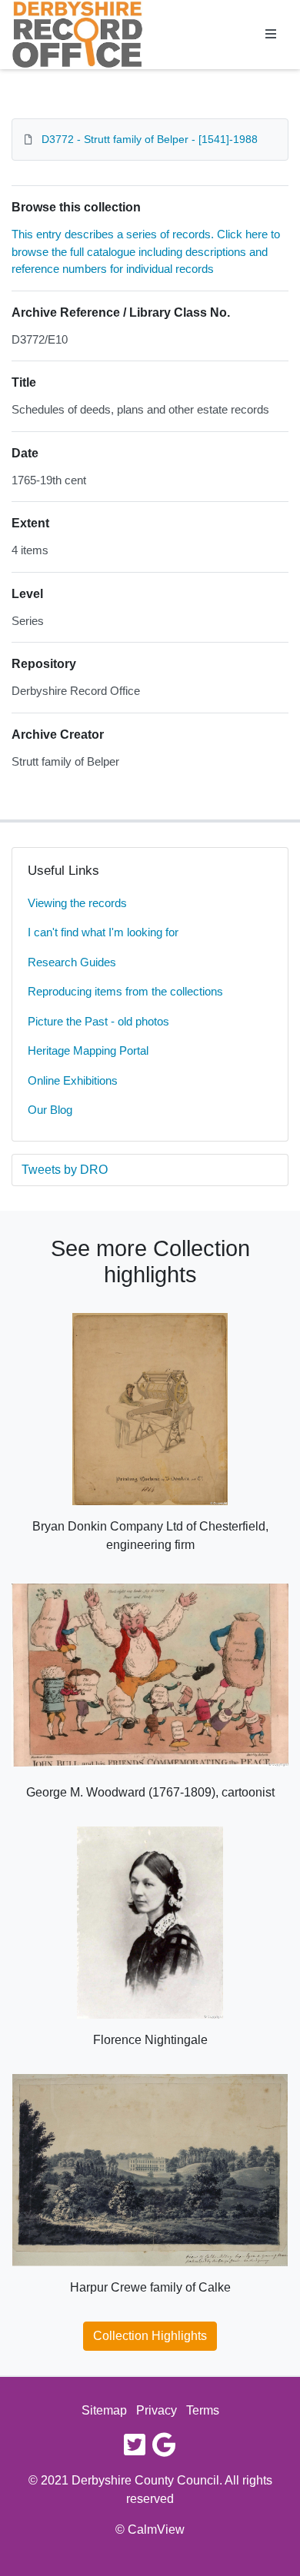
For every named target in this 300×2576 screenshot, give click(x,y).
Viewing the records (77, 903)
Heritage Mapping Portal (88, 1050)
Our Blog (50, 1110)
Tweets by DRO (65, 1170)
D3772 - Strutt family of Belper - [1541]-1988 (150, 139)
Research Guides (72, 962)
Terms (203, 2410)
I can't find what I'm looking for (103, 932)
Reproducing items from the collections (125, 991)
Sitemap (104, 2410)
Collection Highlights (150, 2336)
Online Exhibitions (73, 1080)
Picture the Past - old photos (98, 1021)
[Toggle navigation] (271, 35)
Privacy (157, 2410)
